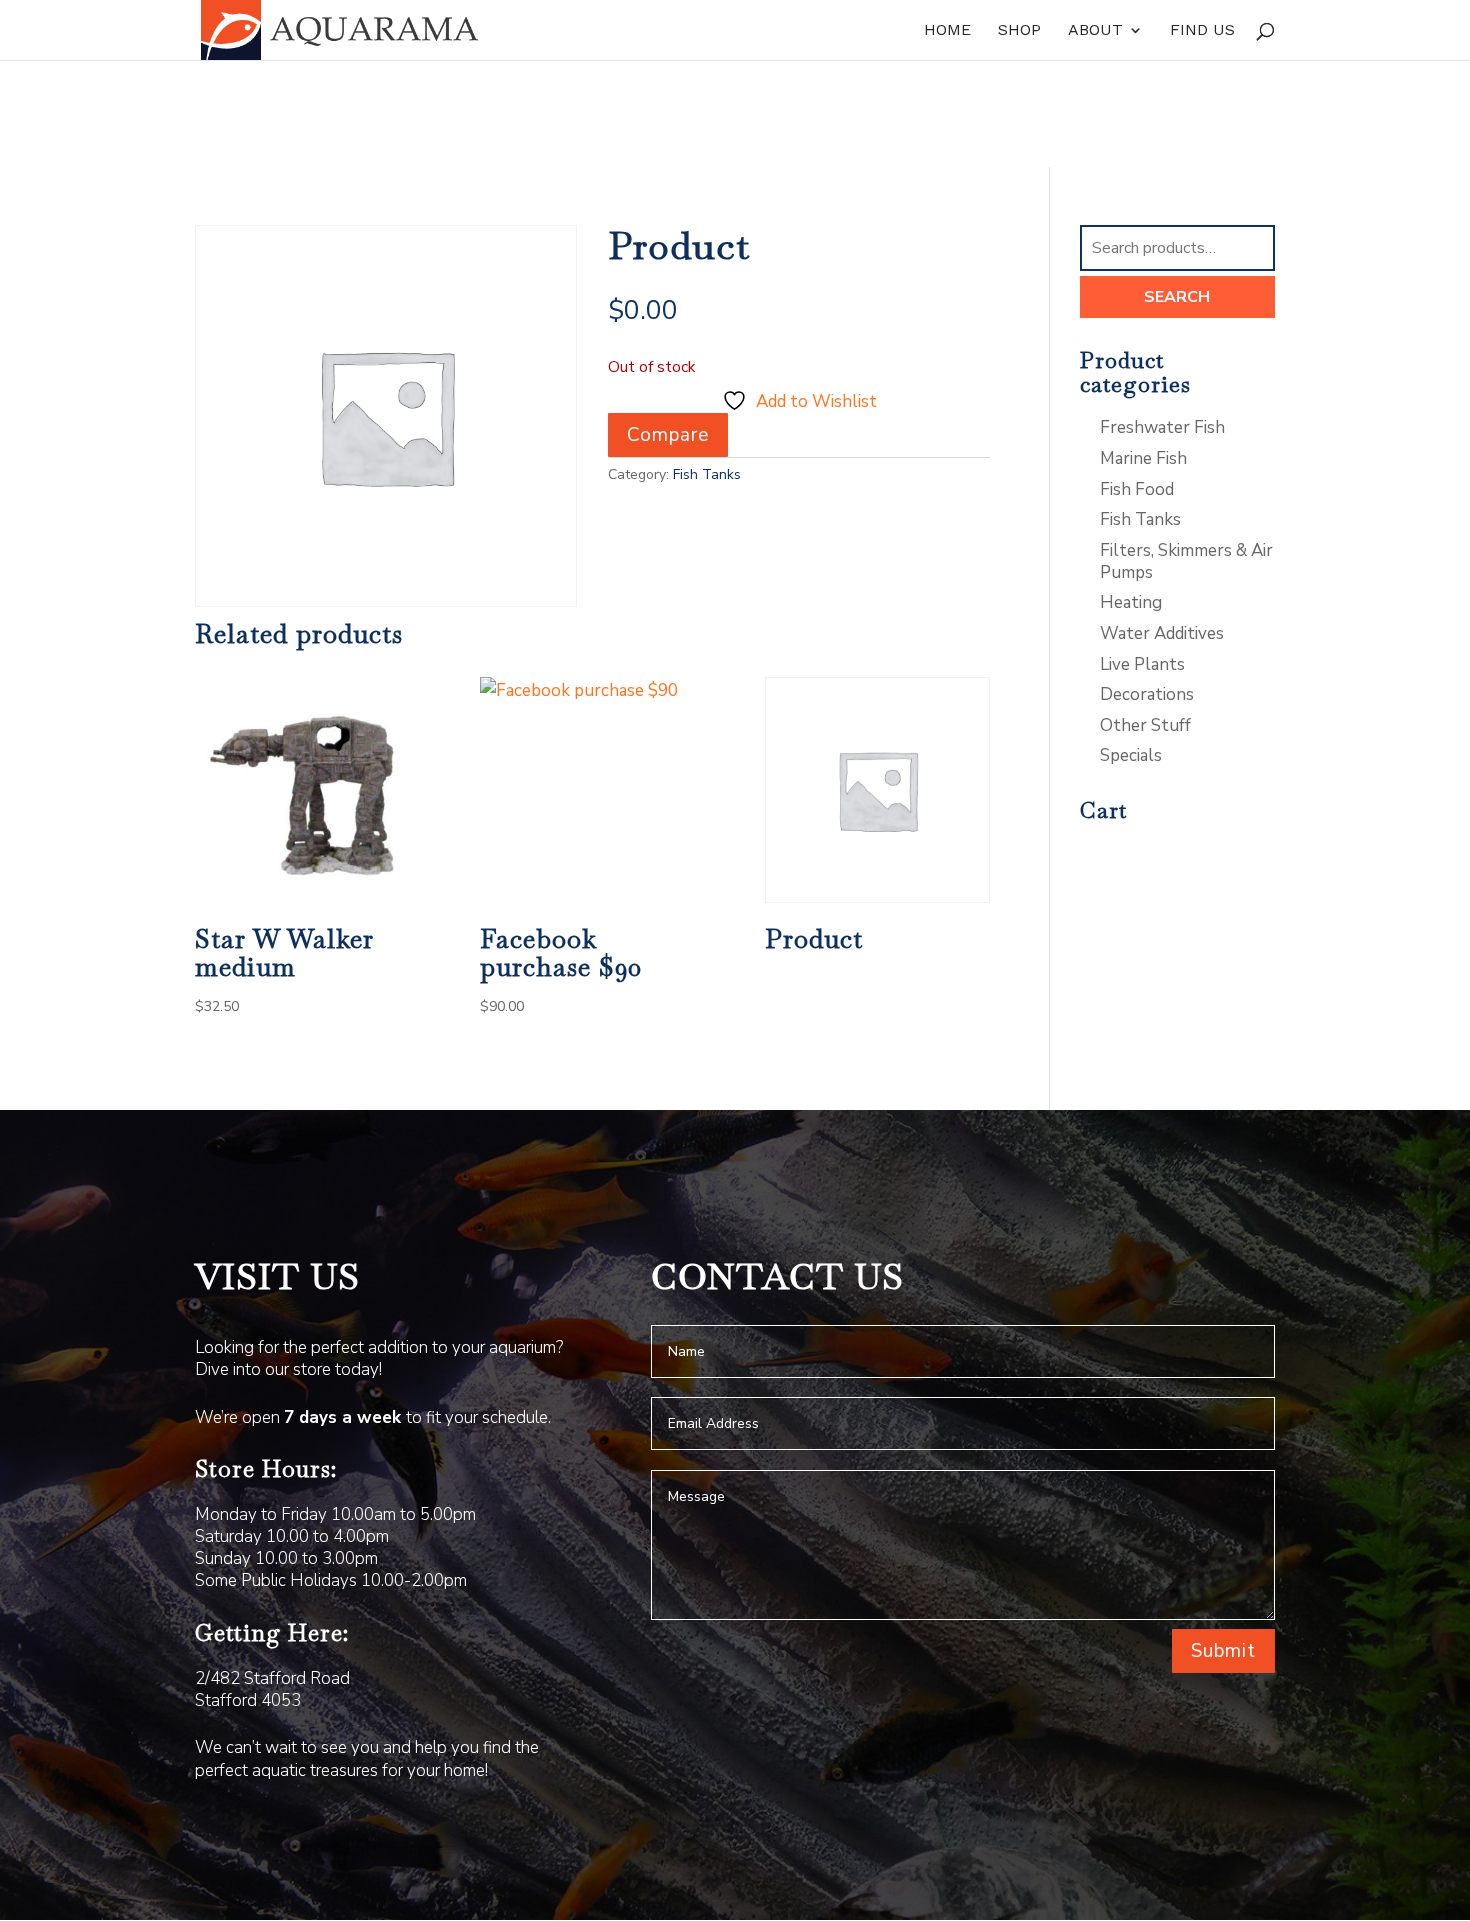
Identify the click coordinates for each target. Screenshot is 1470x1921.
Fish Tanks (707, 474)
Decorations (1147, 694)
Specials (1131, 755)
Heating (1131, 602)
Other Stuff (1145, 725)
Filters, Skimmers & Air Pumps (1186, 561)
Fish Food (1137, 489)
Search (1177, 297)
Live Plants (1142, 664)
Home (947, 31)
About (1095, 31)
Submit (1223, 1651)
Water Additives (1162, 633)
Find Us (1202, 31)
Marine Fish (1143, 458)
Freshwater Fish (1162, 427)
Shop (1019, 31)
